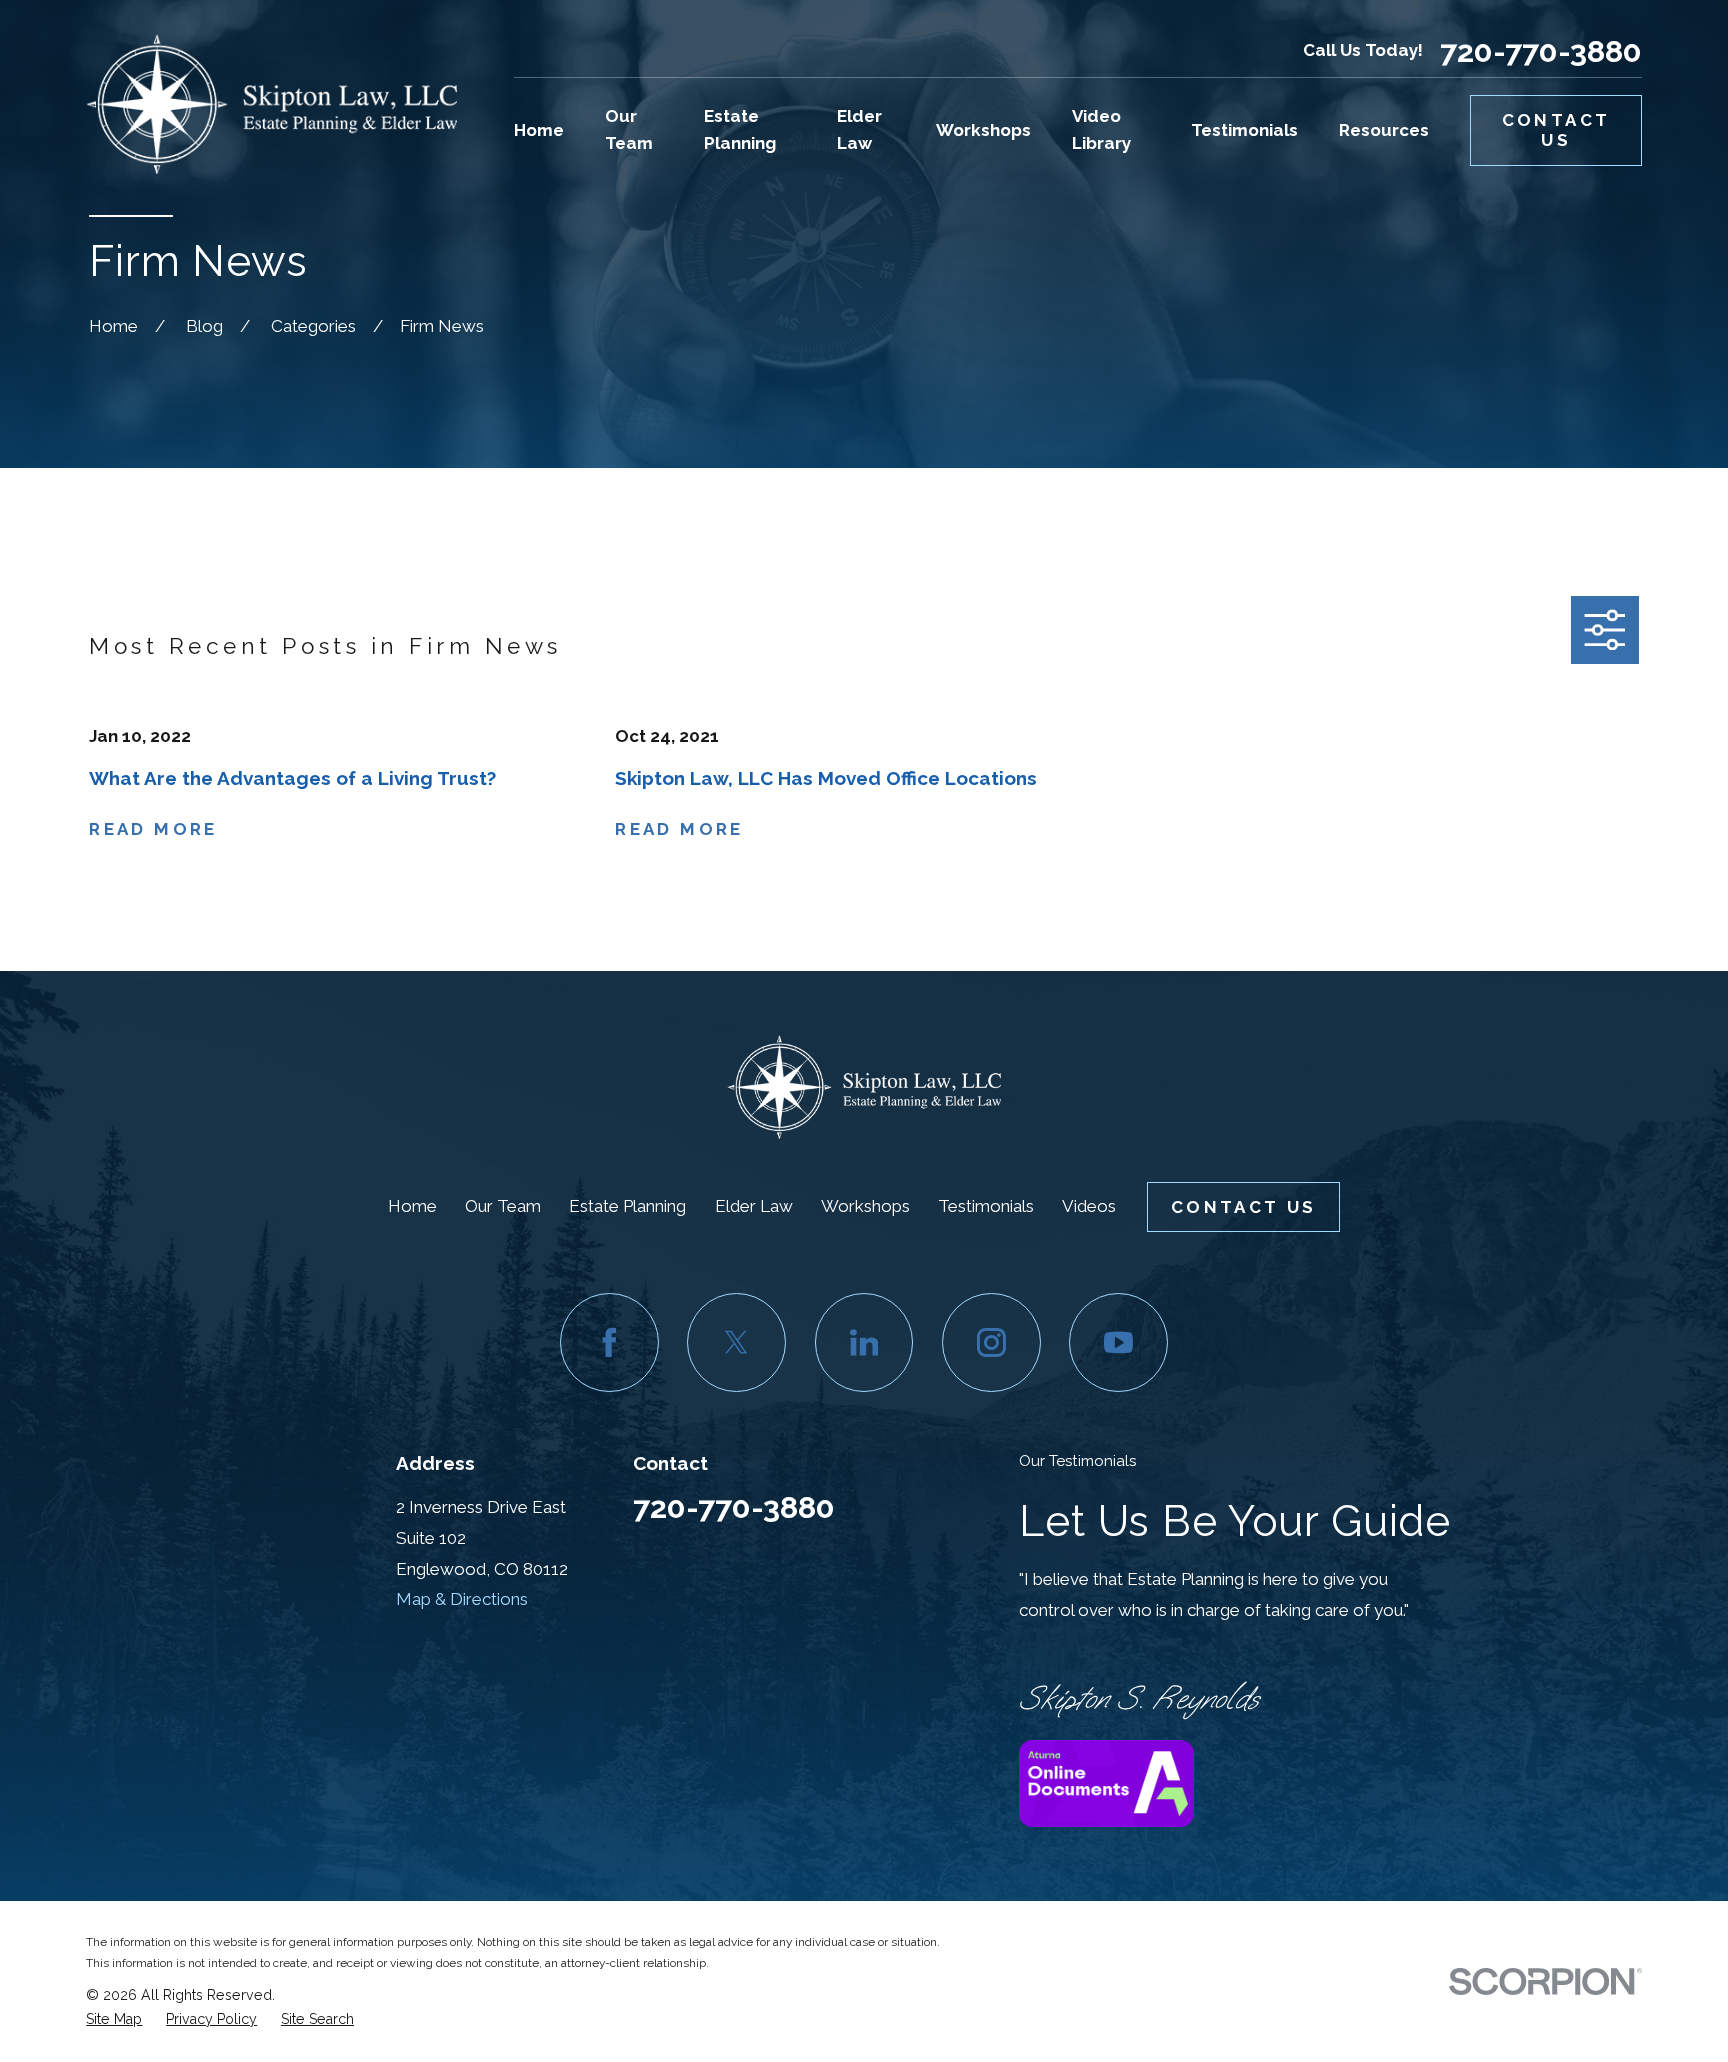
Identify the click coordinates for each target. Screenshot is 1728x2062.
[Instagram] (991, 1342)
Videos (1089, 1206)
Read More (153, 829)
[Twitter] (736, 1342)
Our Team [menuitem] (629, 129)
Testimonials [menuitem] (1244, 130)
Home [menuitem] (539, 130)
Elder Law (754, 1206)
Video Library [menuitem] (1101, 129)
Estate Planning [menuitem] (740, 129)
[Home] (271, 104)
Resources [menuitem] (1384, 130)
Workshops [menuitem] (983, 130)
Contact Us (1556, 130)
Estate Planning (627, 1206)
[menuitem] (114, 2019)
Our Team (503, 1206)
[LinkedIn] (864, 1342)
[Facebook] (609, 1342)
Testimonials (986, 1206)
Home (412, 1206)
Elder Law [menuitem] (859, 129)
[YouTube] (1118, 1342)
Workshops (865, 1206)
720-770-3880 (1541, 51)
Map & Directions (462, 1599)
